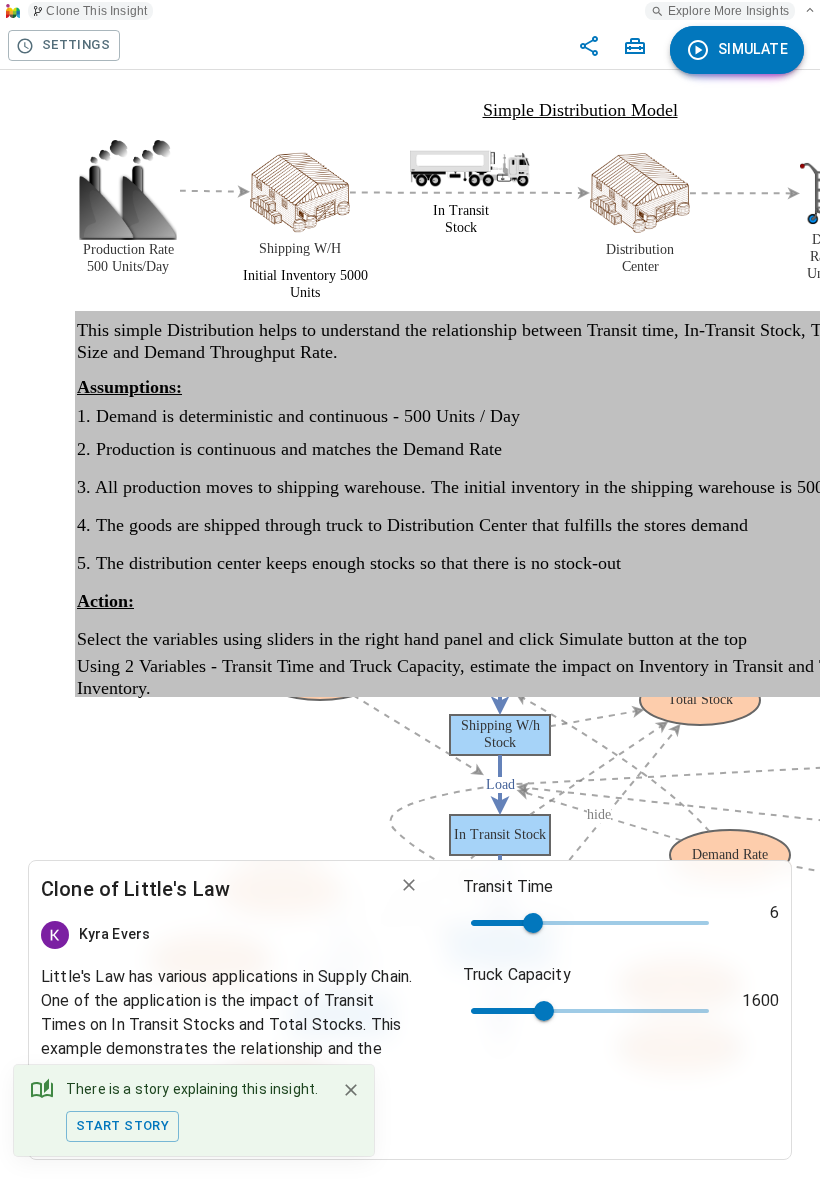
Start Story (122, 1125)
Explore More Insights (728, 11)
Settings (76, 44)
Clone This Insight (96, 11)
